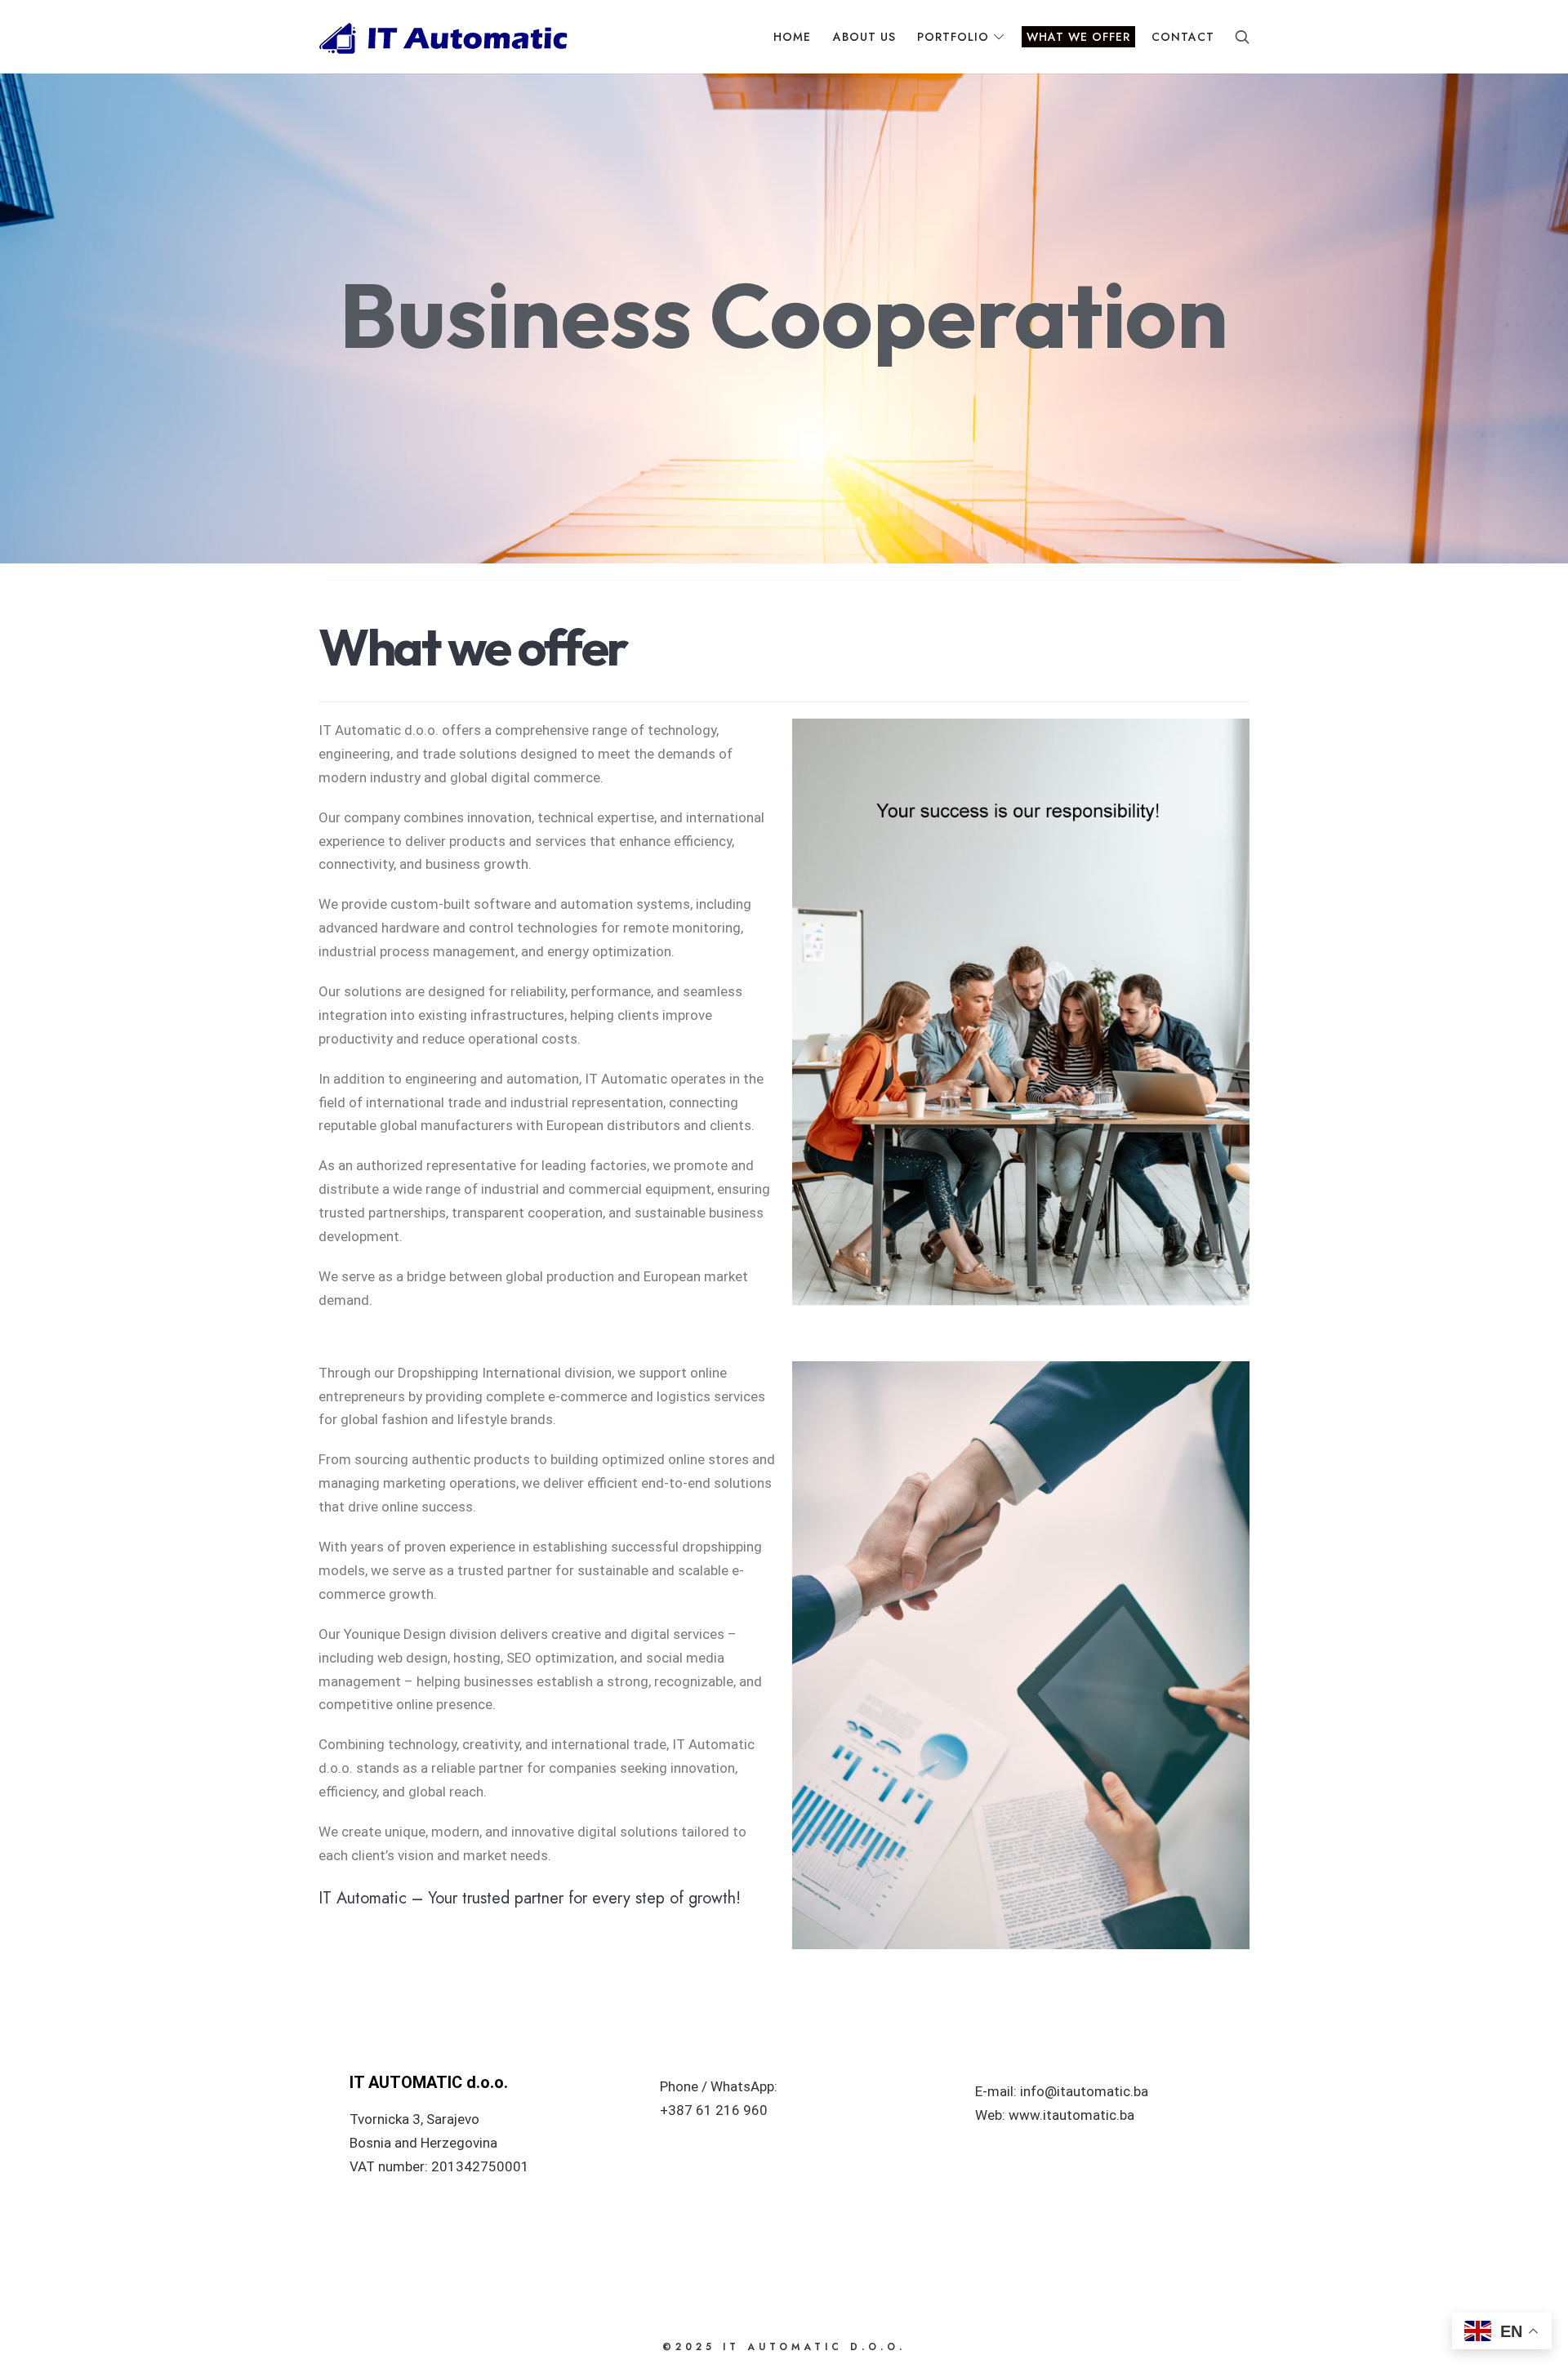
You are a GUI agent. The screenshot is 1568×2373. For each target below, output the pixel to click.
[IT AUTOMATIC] (443, 37)
